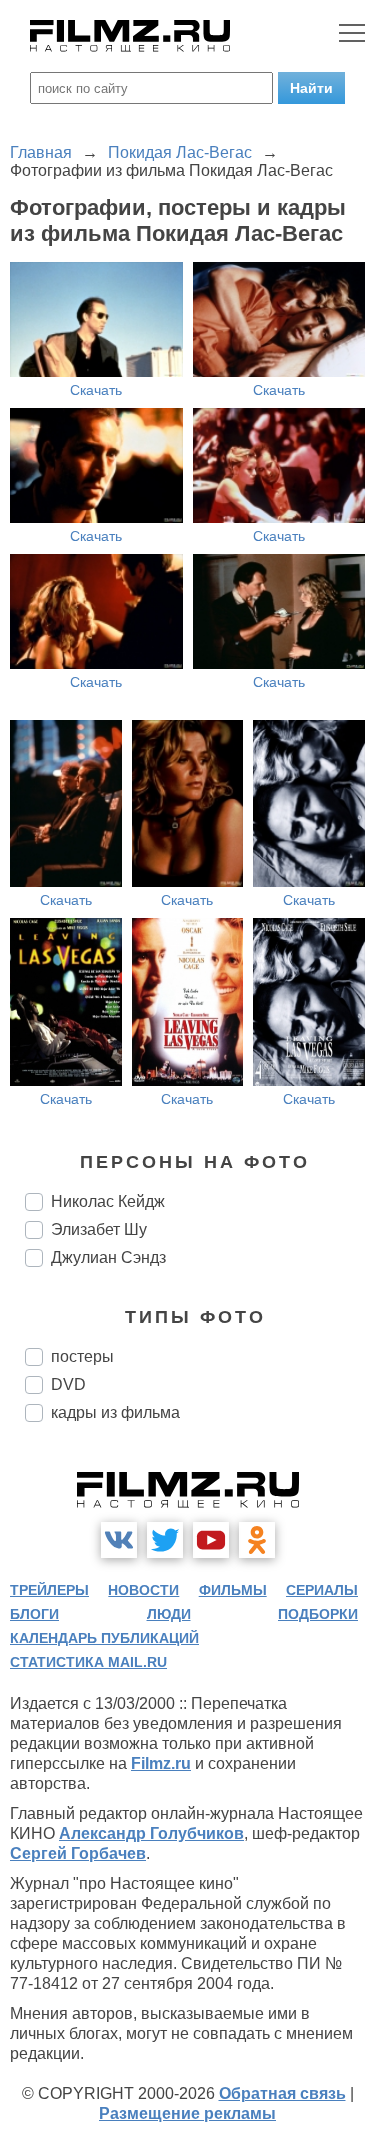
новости (143, 1590)
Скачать (96, 390)
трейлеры (49, 1590)
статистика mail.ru (88, 1662)
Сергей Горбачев (78, 1853)
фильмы (233, 1590)
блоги (34, 1614)
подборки (318, 1614)
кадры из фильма (115, 1412)
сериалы (322, 1590)
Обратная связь (282, 2093)
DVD (68, 1384)
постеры (82, 1356)
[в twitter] (165, 1540)
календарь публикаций (104, 1638)
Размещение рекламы (187, 2113)
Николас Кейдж (108, 1201)
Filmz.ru (161, 1763)
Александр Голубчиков (151, 1833)
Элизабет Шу (99, 1229)
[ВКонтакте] (119, 1540)
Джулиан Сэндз (108, 1257)
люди (169, 1614)
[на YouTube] (211, 1540)
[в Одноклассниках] (257, 1540)
